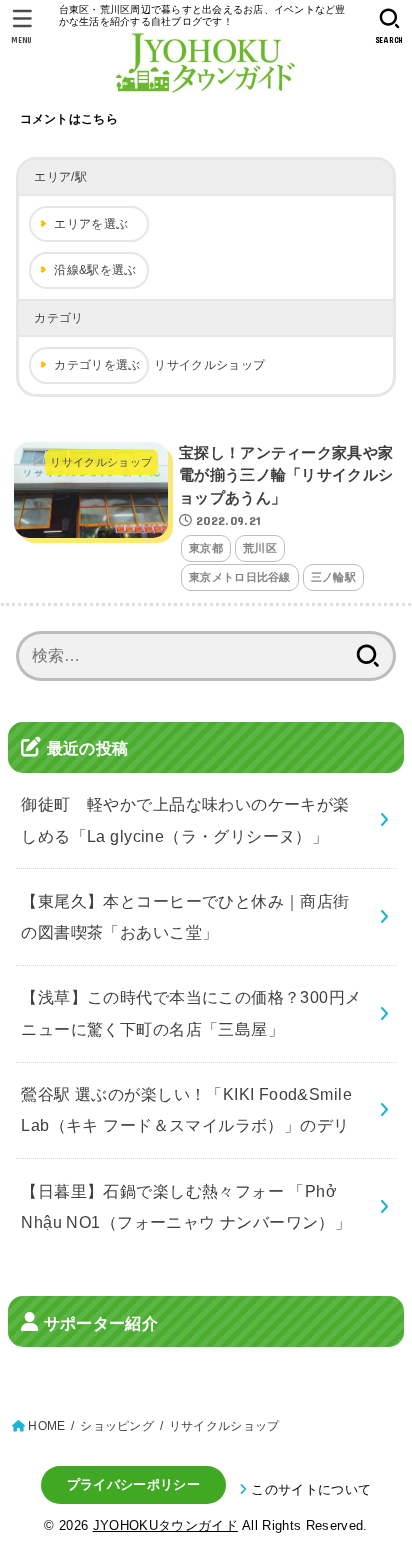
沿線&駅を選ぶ (95, 270)
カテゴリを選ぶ (97, 365)
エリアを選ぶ (91, 224)
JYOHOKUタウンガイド (165, 1525)
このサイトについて (311, 1489)
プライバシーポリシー (133, 1484)
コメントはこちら (69, 119)
